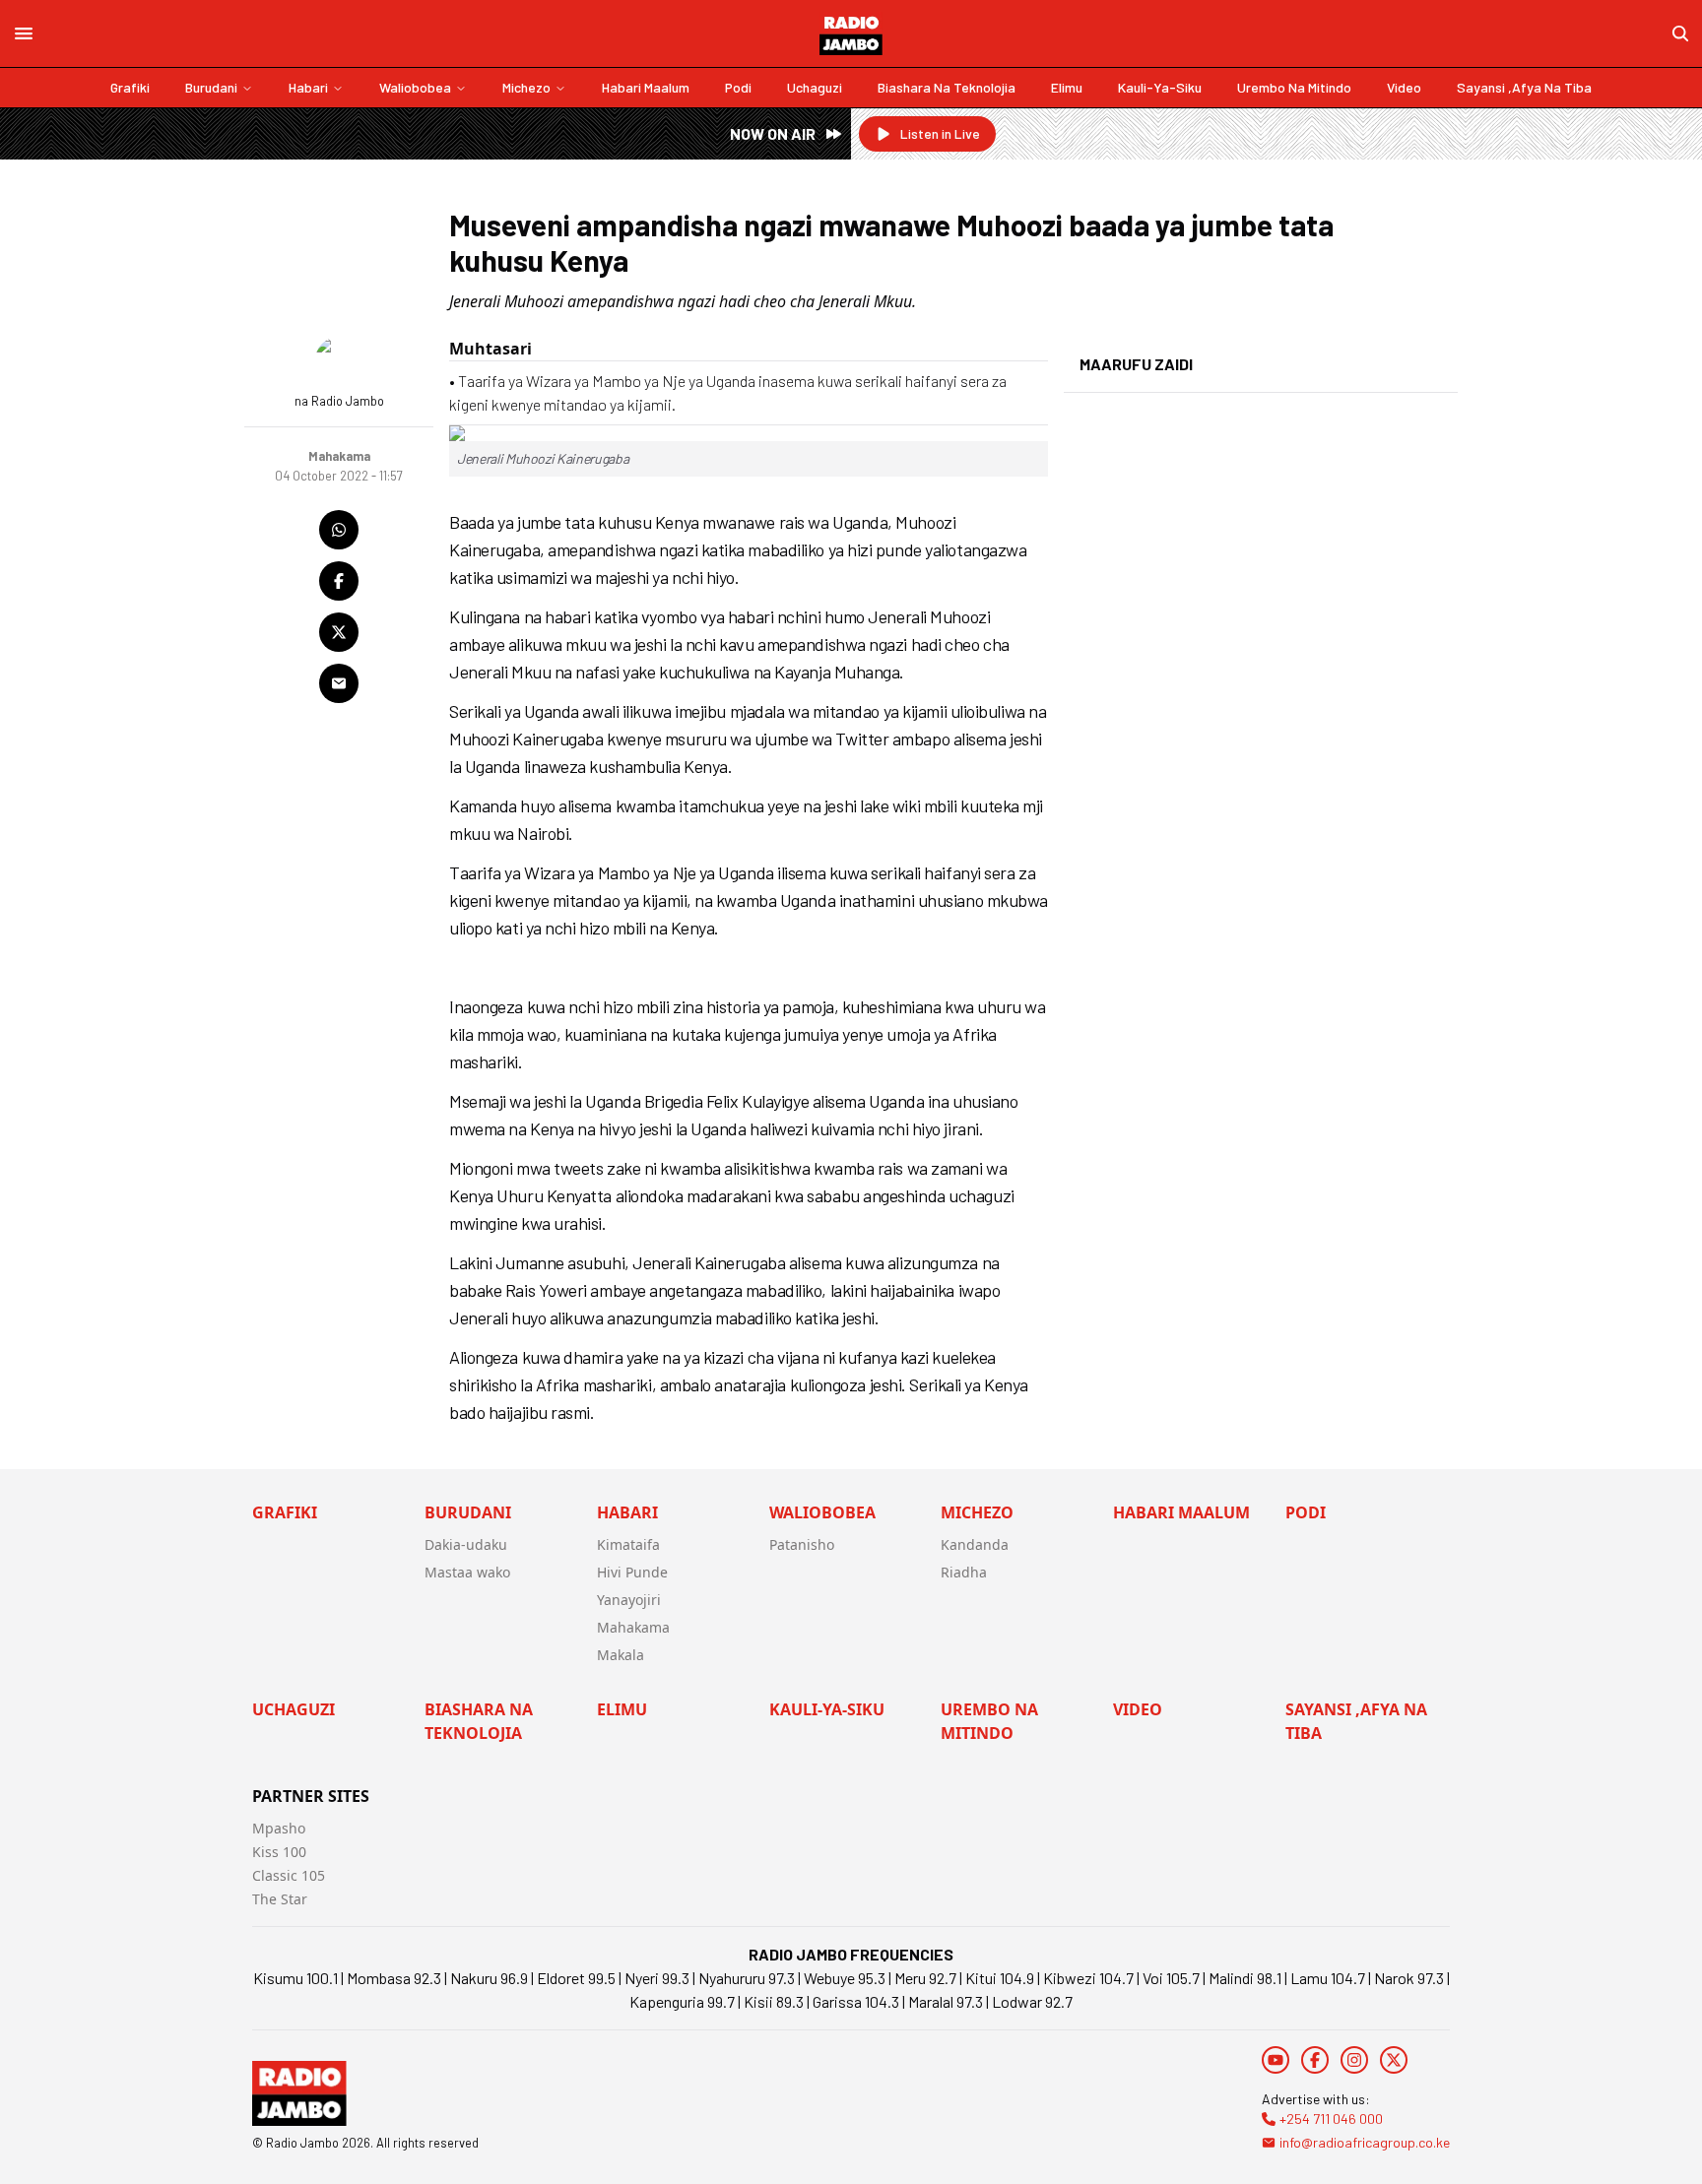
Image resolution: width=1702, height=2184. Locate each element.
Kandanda (975, 1544)
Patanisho (802, 1544)
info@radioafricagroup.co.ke (1365, 2142)
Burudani (211, 87)
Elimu (1067, 87)
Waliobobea (415, 87)
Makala (621, 1655)
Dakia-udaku (466, 1544)
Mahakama (633, 1627)
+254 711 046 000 (1331, 2119)
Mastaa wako (467, 1572)
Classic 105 (289, 1875)
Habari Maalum (646, 87)
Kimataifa (628, 1544)
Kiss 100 (279, 1852)
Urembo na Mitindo (1294, 87)
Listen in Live (940, 133)
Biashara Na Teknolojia (947, 87)
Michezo (526, 87)
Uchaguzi (815, 87)
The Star (280, 1899)
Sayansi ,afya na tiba (1524, 87)
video (1404, 87)
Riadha (964, 1572)
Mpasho (279, 1828)
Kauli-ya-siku (1160, 87)
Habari (308, 87)
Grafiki (130, 87)
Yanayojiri (629, 1600)
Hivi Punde (632, 1572)
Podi (738, 87)
